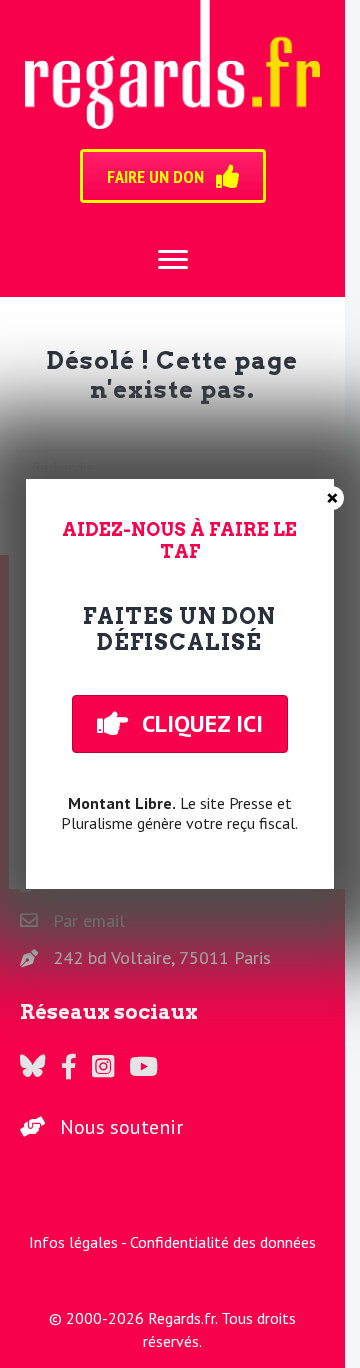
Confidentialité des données (223, 1242)
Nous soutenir (121, 1127)
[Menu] (173, 260)
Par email (89, 920)
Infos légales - (79, 1242)
